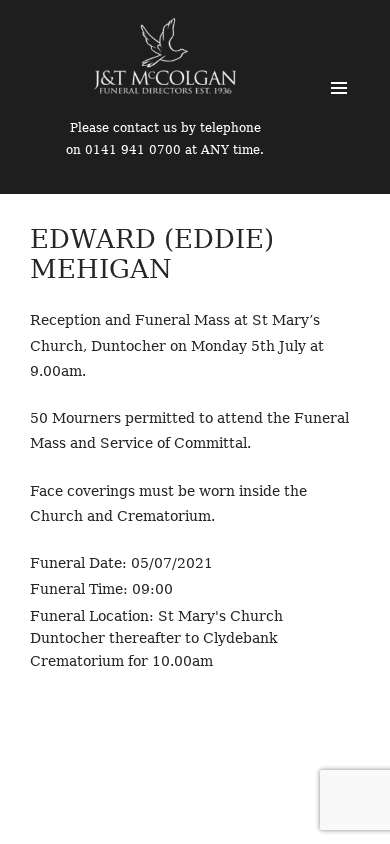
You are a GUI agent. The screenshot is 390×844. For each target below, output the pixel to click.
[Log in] (360, 30)
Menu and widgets (339, 88)
